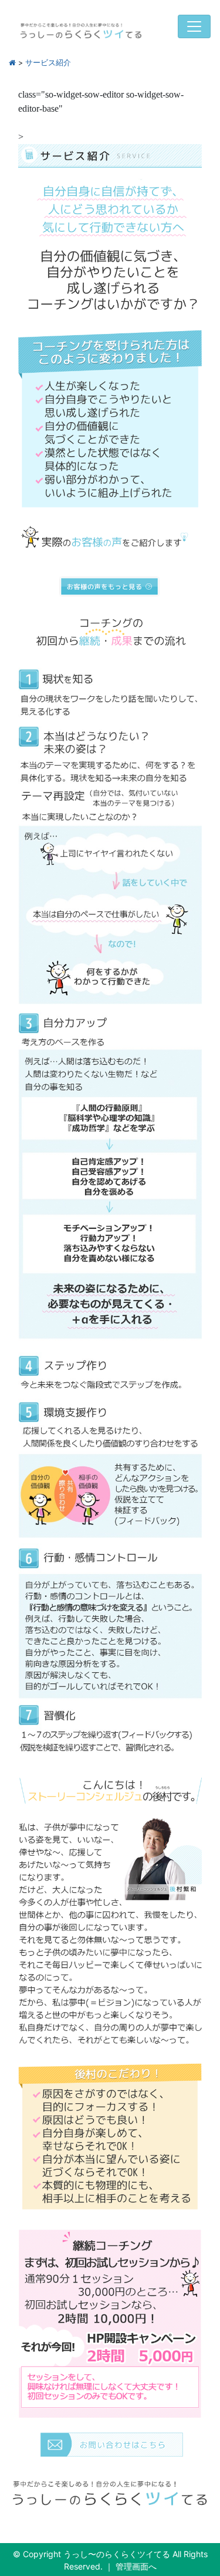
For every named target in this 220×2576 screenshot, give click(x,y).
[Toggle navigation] (194, 26)
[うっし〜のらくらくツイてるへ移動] (12, 63)
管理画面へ (136, 2566)
